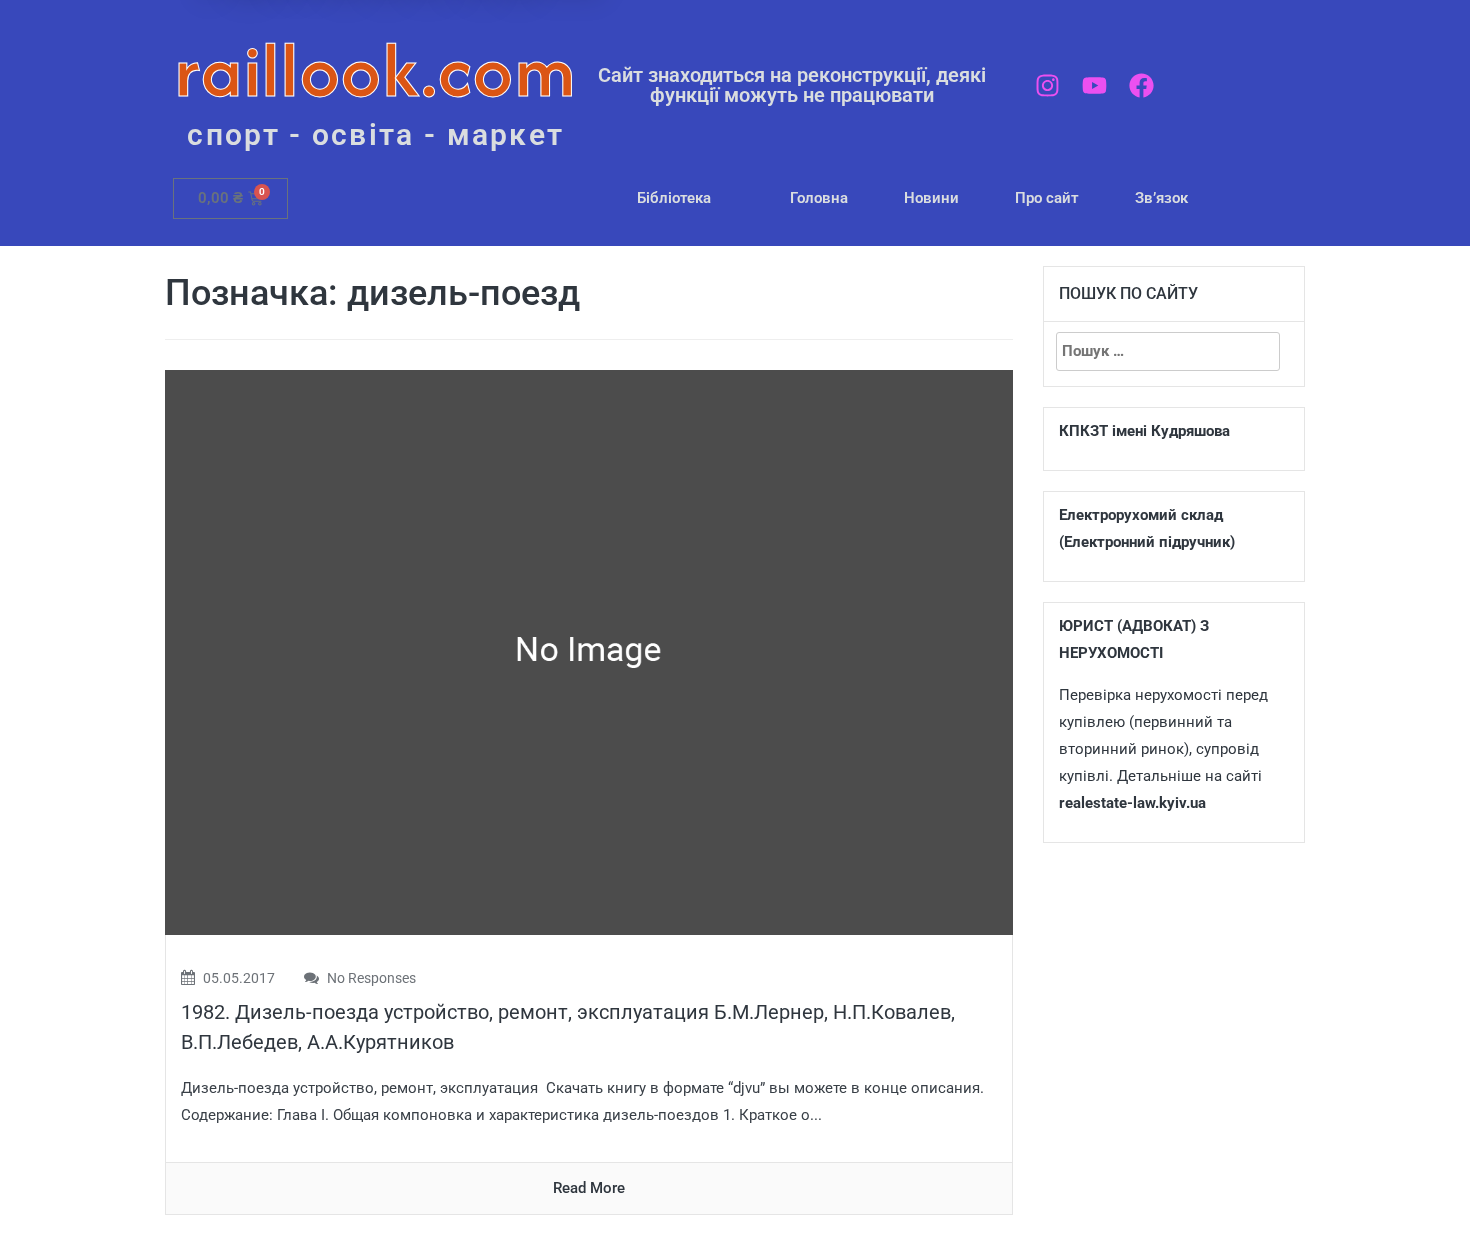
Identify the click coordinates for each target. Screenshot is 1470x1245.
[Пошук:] (1168, 351)
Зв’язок (1161, 198)
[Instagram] (1047, 85)
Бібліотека (674, 198)
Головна (819, 198)
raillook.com (375, 69)
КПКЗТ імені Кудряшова (1144, 431)
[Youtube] (1094, 85)
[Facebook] (1141, 85)
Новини (931, 198)
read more (589, 1188)
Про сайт (1047, 198)
